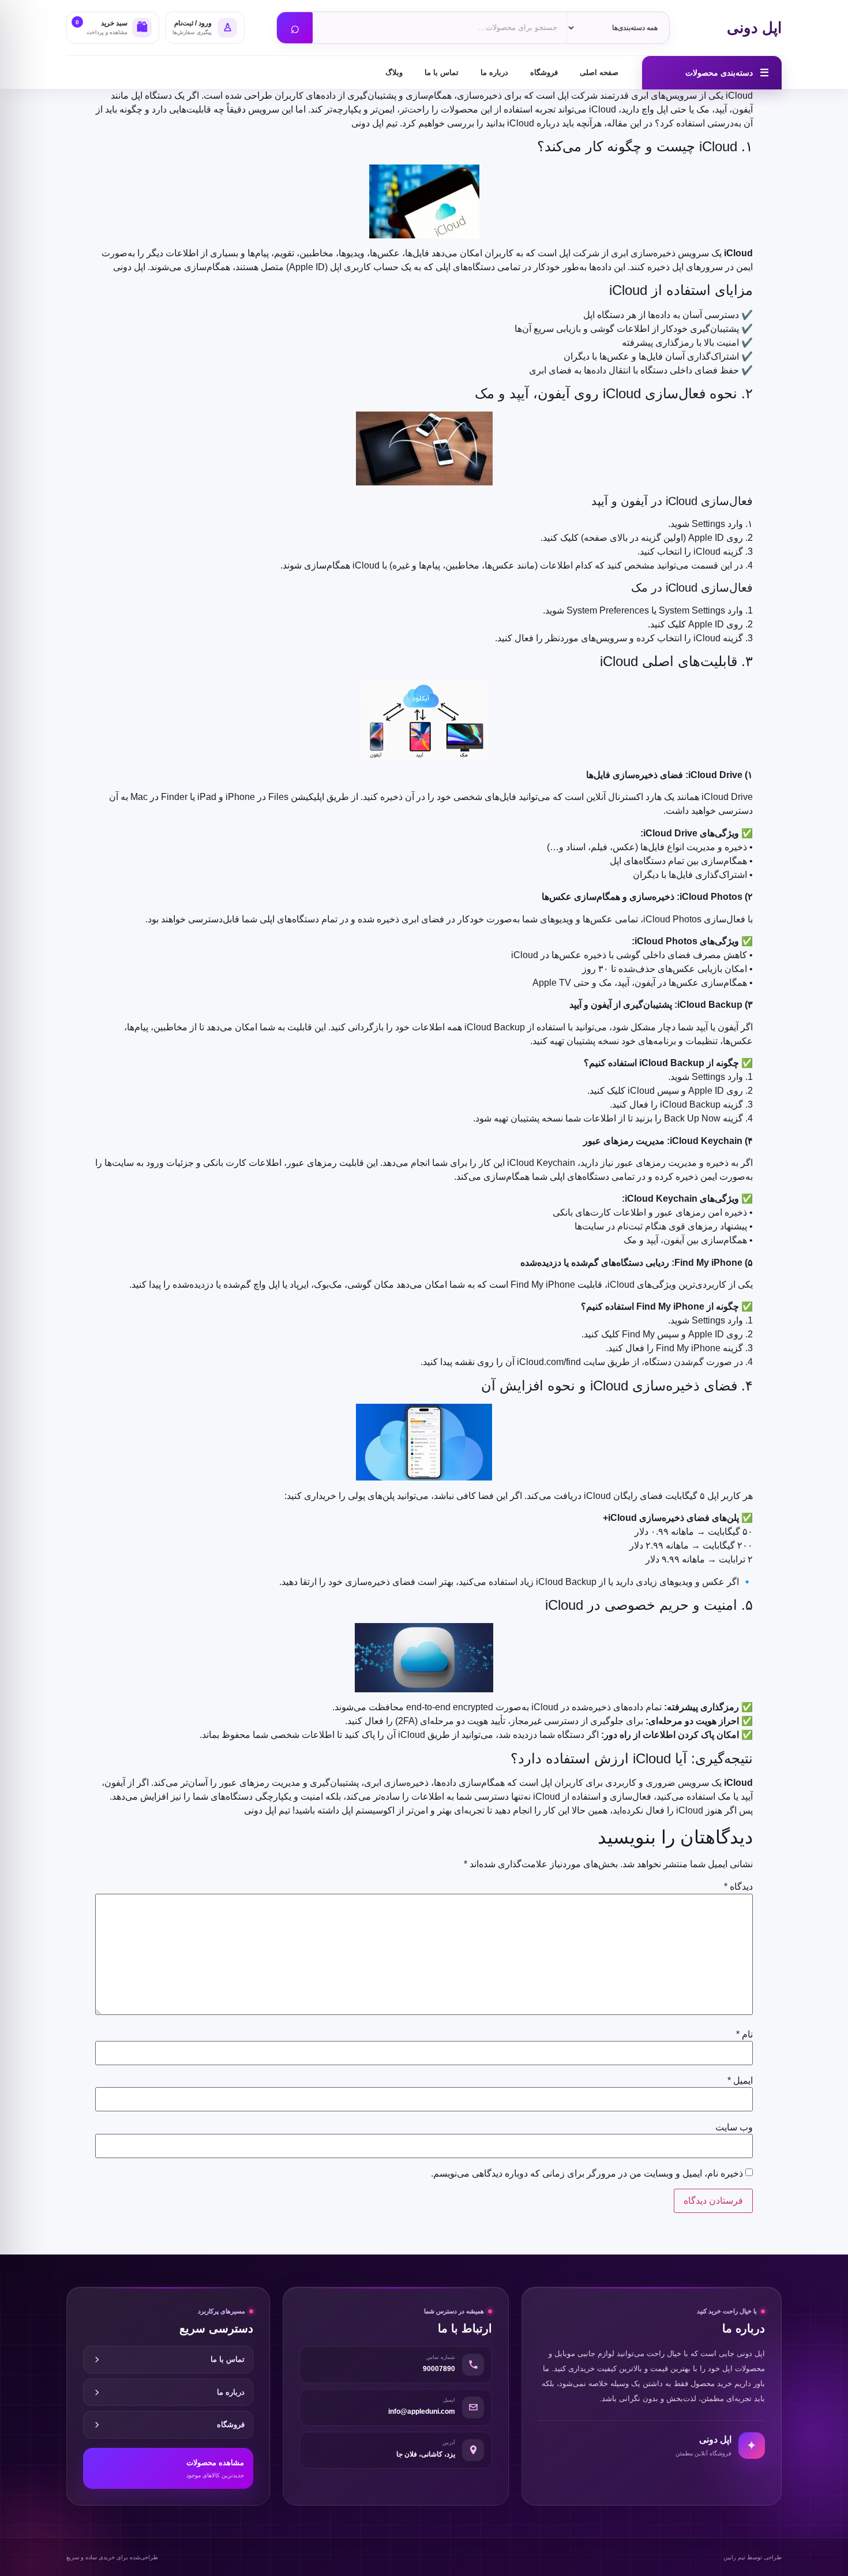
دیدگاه (738, 1887)
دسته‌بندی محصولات (727, 73)
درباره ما (494, 72)
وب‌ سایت (734, 2128)
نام (744, 2035)
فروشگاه (544, 72)
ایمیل (740, 2081)
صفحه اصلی (599, 72)
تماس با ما (442, 72)
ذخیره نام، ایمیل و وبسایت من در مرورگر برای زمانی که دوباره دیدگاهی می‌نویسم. (587, 2174)
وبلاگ (394, 72)
